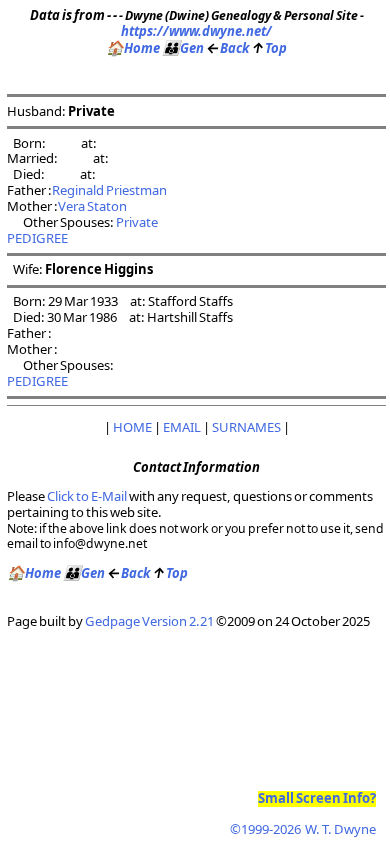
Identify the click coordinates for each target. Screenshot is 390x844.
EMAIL (182, 427)
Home (133, 48)
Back (227, 48)
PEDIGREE (37, 238)
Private (138, 222)
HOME (132, 427)
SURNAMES (246, 427)
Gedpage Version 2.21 (149, 621)
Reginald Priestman (109, 190)
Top (269, 48)
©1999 (303, 829)
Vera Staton (92, 206)
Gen (183, 48)
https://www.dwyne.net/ (196, 31)
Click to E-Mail (87, 496)
